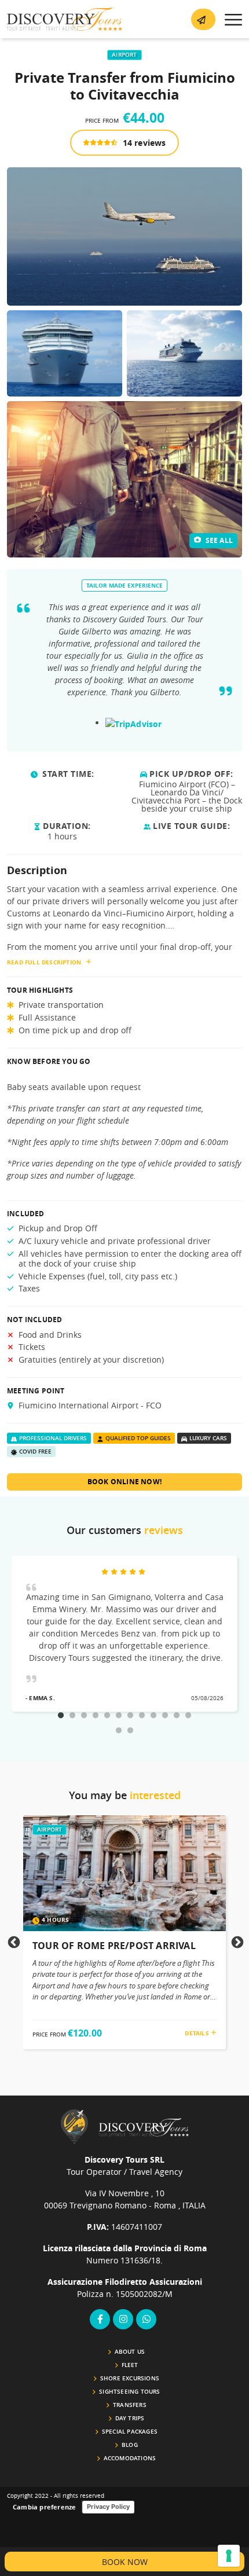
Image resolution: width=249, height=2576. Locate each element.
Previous (13, 1942)
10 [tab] (165, 1716)
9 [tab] (153, 1716)
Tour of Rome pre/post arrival (114, 1946)
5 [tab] (107, 1716)
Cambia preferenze (44, 2507)
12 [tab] (188, 1716)
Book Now (125, 2562)
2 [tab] (72, 1716)
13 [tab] (119, 1731)
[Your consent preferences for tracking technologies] (229, 2556)
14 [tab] (130, 1731)
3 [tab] (84, 1716)
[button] (203, 19)
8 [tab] (142, 1716)
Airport (124, 55)
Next (236, 1942)
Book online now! (124, 1482)
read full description (44, 962)
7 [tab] (130, 1716)
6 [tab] (119, 1716)
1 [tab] (61, 1716)
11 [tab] (177, 1716)
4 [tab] (96, 1716)
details (198, 2033)
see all (218, 540)
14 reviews (143, 143)
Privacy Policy (108, 2507)
